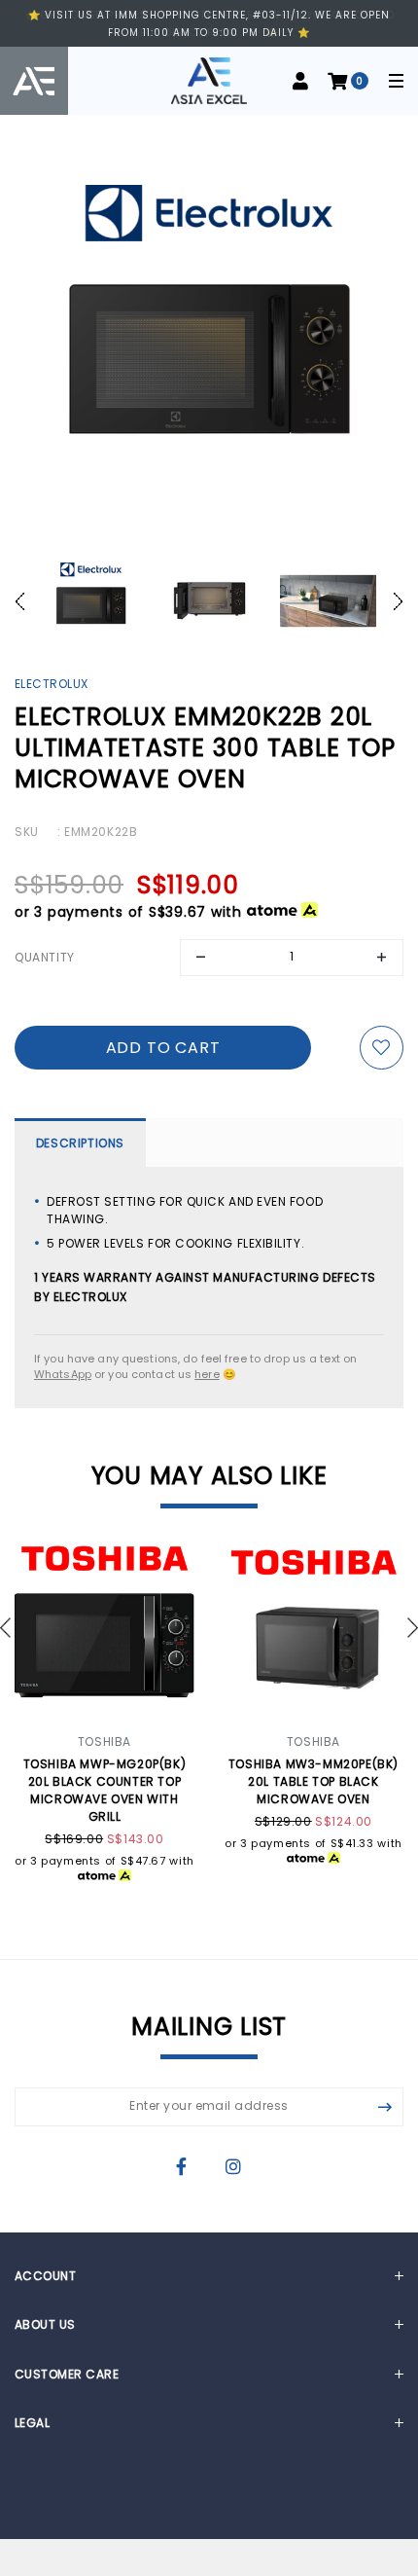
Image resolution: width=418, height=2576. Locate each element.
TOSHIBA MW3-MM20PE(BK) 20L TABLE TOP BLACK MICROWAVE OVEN (313, 1781)
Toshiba (104, 1742)
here (207, 1374)
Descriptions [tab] (80, 1143)
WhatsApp (63, 1374)
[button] (25, 601)
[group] (90, 601)
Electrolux (52, 684)
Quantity (45, 957)
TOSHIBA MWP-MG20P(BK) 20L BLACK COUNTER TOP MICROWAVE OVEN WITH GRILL (105, 1790)
